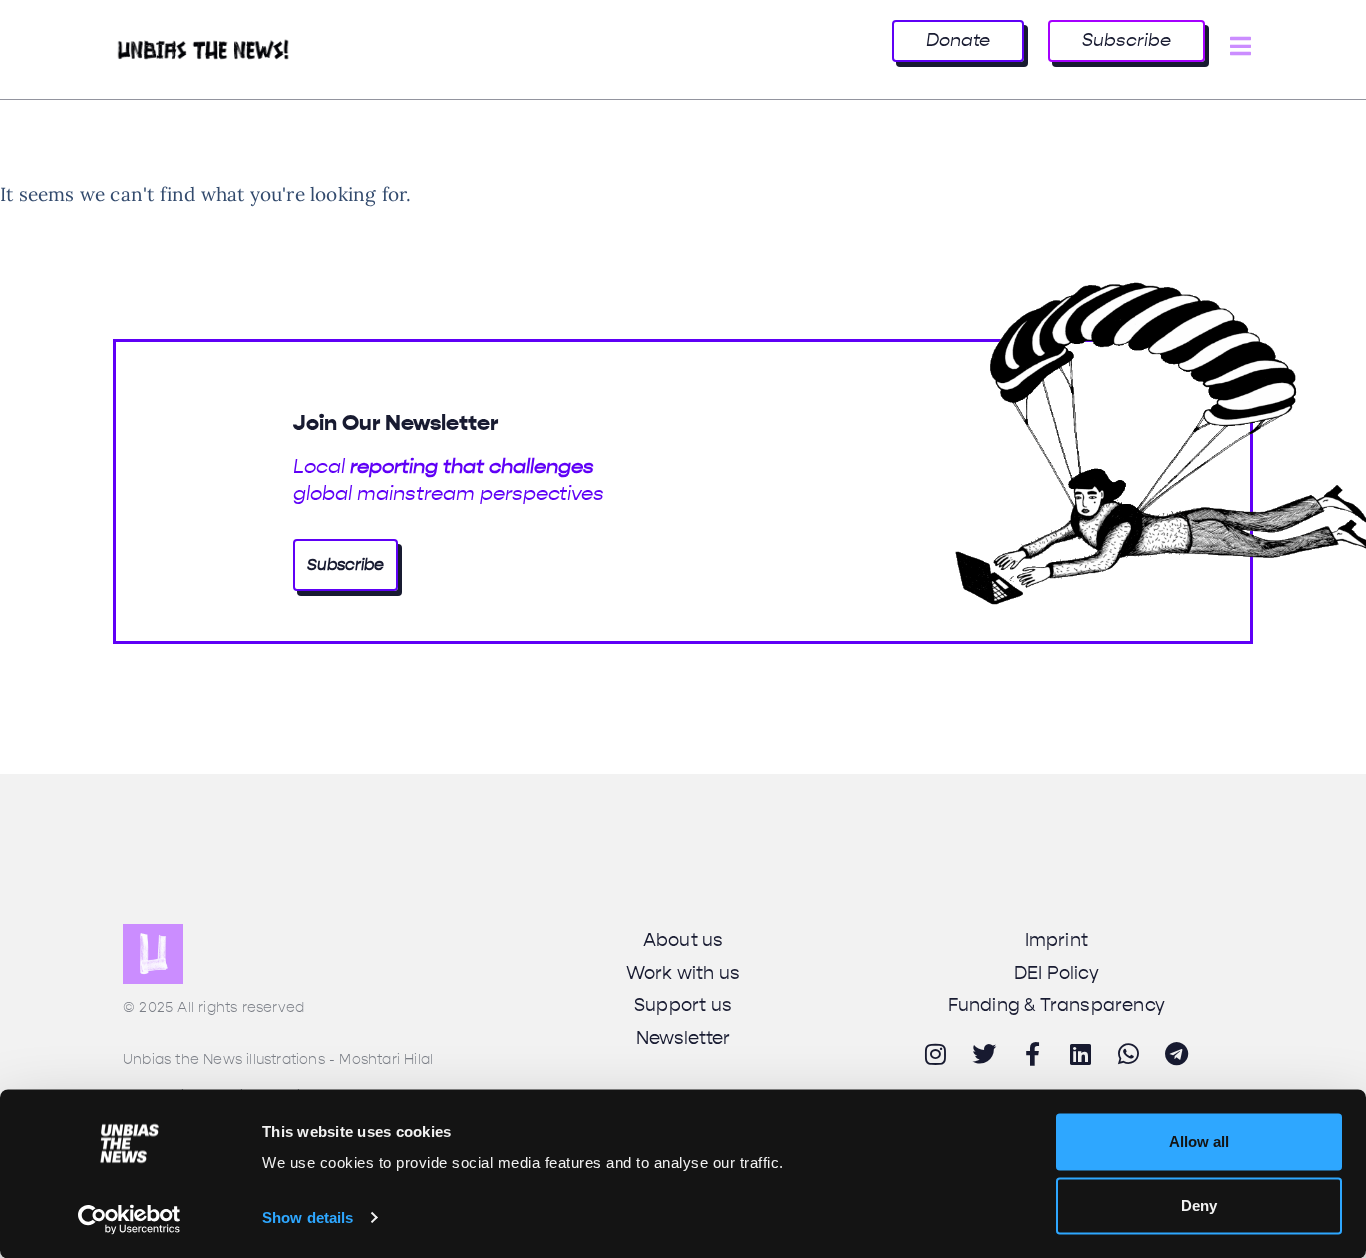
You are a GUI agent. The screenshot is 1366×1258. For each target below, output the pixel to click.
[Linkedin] (1080, 1054)
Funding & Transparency (1056, 1005)
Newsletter (683, 1038)
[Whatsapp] (1129, 1054)
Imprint (1056, 940)
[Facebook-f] (1032, 1054)
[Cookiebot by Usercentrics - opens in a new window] (129, 1219)
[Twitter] (984, 1054)
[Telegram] (1177, 1054)
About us (683, 940)
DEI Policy (1056, 973)
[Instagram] (936, 1054)
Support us (683, 1005)
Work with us (683, 973)
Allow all (1199, 1141)
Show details (307, 1217)
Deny (1199, 1205)
